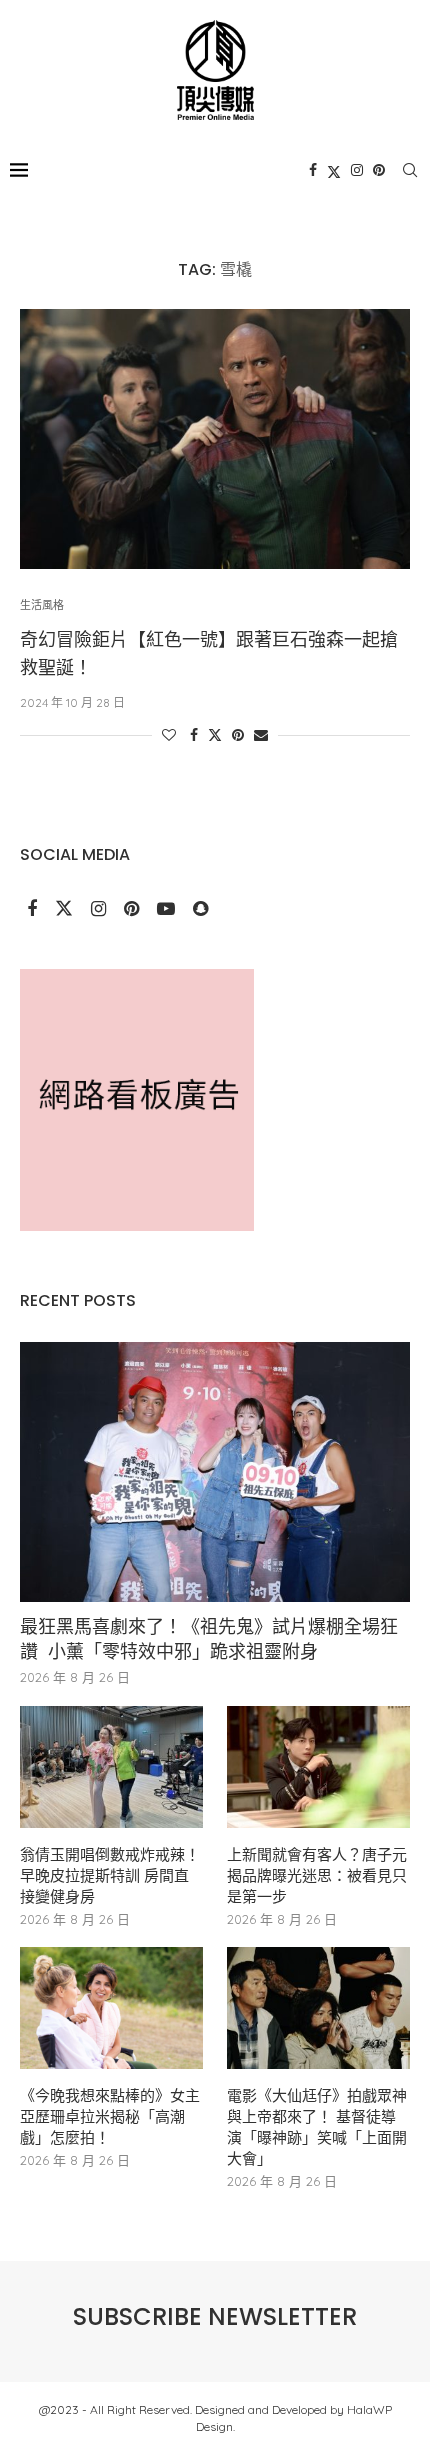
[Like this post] (169, 735)
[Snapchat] (200, 910)
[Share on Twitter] (215, 735)
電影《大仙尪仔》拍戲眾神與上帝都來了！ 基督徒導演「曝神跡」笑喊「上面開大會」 (317, 2127)
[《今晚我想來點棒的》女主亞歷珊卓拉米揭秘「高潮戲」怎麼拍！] (111, 2008)
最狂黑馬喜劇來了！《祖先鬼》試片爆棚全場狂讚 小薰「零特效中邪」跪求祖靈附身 (209, 1639)
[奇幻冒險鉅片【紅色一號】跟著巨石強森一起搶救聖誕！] (215, 439)
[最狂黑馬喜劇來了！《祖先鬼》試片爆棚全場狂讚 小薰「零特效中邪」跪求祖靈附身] (215, 1472)
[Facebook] (313, 170)
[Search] (410, 170)
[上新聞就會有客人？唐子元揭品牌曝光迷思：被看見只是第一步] (318, 1767)
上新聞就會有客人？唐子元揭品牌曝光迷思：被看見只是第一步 (317, 1875)
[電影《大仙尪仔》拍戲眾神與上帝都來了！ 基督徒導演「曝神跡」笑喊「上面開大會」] (318, 2008)
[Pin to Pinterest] (238, 735)
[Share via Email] (261, 735)
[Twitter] (334, 170)
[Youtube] (168, 910)
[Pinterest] (379, 170)
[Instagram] (357, 170)
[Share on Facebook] (194, 735)
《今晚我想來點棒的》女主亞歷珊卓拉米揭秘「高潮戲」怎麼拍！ (110, 2116)
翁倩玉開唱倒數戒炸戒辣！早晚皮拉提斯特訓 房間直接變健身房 (110, 1875)
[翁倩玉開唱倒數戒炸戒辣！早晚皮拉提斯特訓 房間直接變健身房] (111, 1767)
